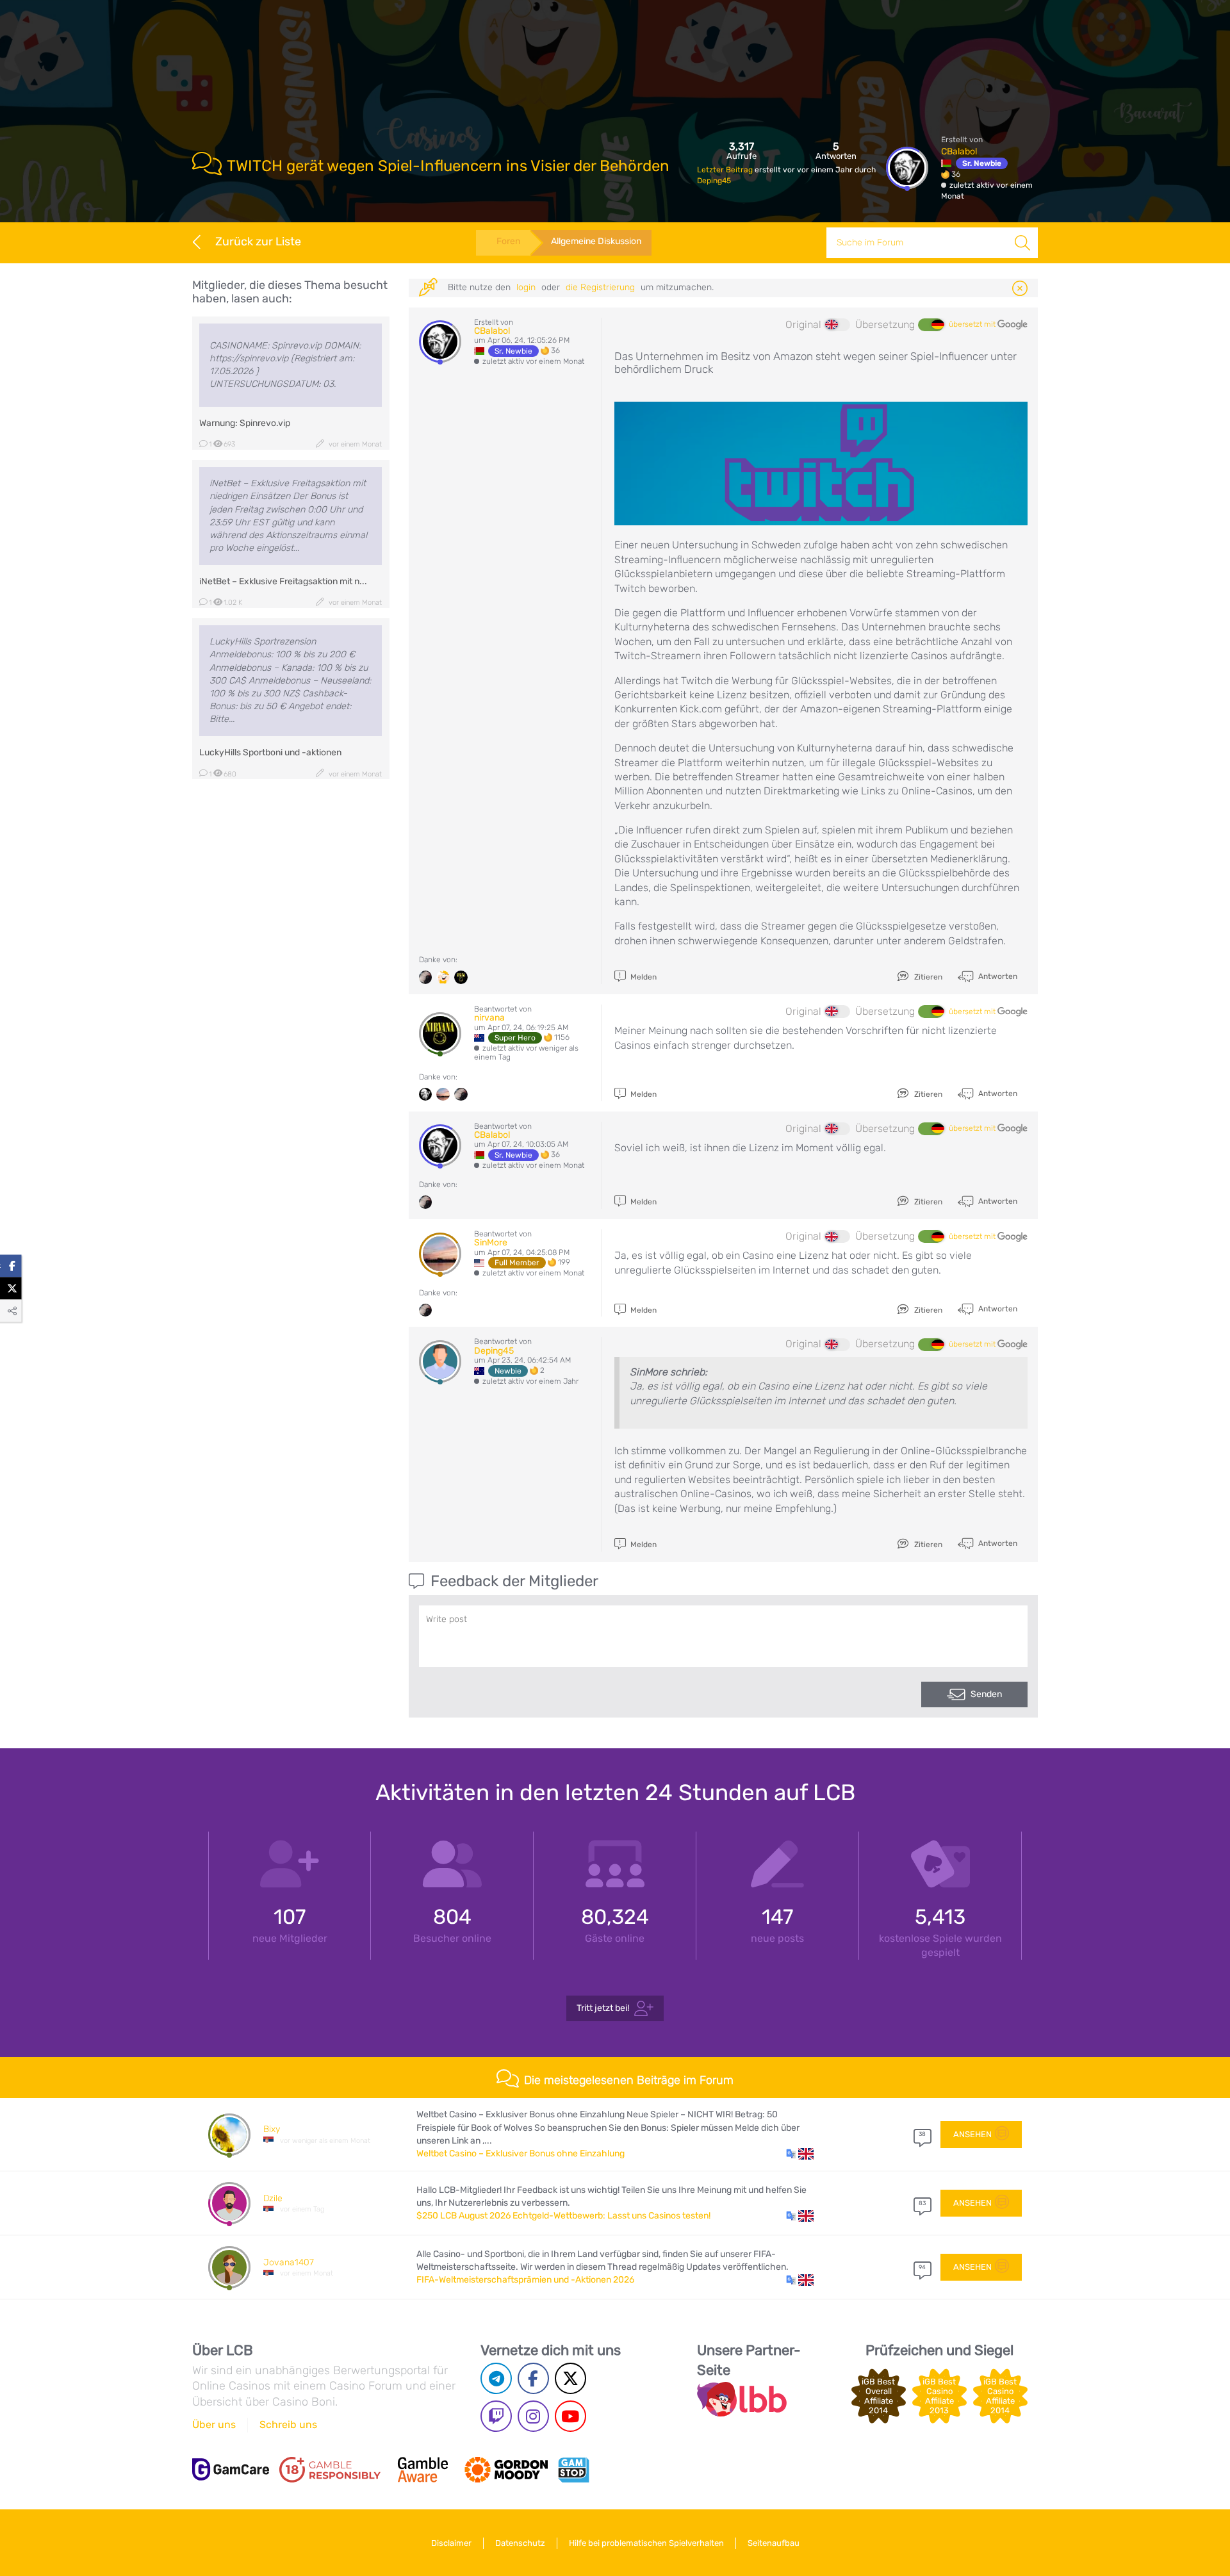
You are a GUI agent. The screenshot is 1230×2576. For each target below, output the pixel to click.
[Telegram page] (496, 2378)
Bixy (272, 2129)
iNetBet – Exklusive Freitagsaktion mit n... (283, 581)
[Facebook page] (533, 2378)
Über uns (214, 2424)
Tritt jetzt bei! (603, 2008)
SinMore (491, 1243)
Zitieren (927, 977)
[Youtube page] (570, 2416)
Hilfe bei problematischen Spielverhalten (646, 2543)
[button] (800, 2154)
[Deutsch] (931, 325)
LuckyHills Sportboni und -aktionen (270, 752)
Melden (643, 977)
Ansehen (972, 2134)
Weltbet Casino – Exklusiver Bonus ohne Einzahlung (521, 2154)
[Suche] (1022, 243)
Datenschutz (520, 2543)
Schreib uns (288, 2424)
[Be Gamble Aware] (423, 2470)
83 (922, 2203)
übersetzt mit (973, 324)
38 (922, 2134)
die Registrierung (600, 287)
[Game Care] (231, 2469)
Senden (986, 1694)
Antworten (997, 976)
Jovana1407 (289, 2262)
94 (922, 2267)
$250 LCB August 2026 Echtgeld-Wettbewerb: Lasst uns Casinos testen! (563, 2216)
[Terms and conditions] (330, 2470)
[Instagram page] (533, 2416)
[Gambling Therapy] (506, 2470)
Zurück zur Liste (258, 242)
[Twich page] (496, 2416)
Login (526, 287)
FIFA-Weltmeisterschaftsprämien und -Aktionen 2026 (525, 2280)
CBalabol (959, 152)
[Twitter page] (570, 2378)
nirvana (489, 1018)
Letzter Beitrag (726, 170)
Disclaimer (451, 2543)
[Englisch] (837, 325)
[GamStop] (573, 2470)
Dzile (273, 2198)
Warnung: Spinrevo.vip (245, 423)
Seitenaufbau (774, 2543)
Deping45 (714, 181)
